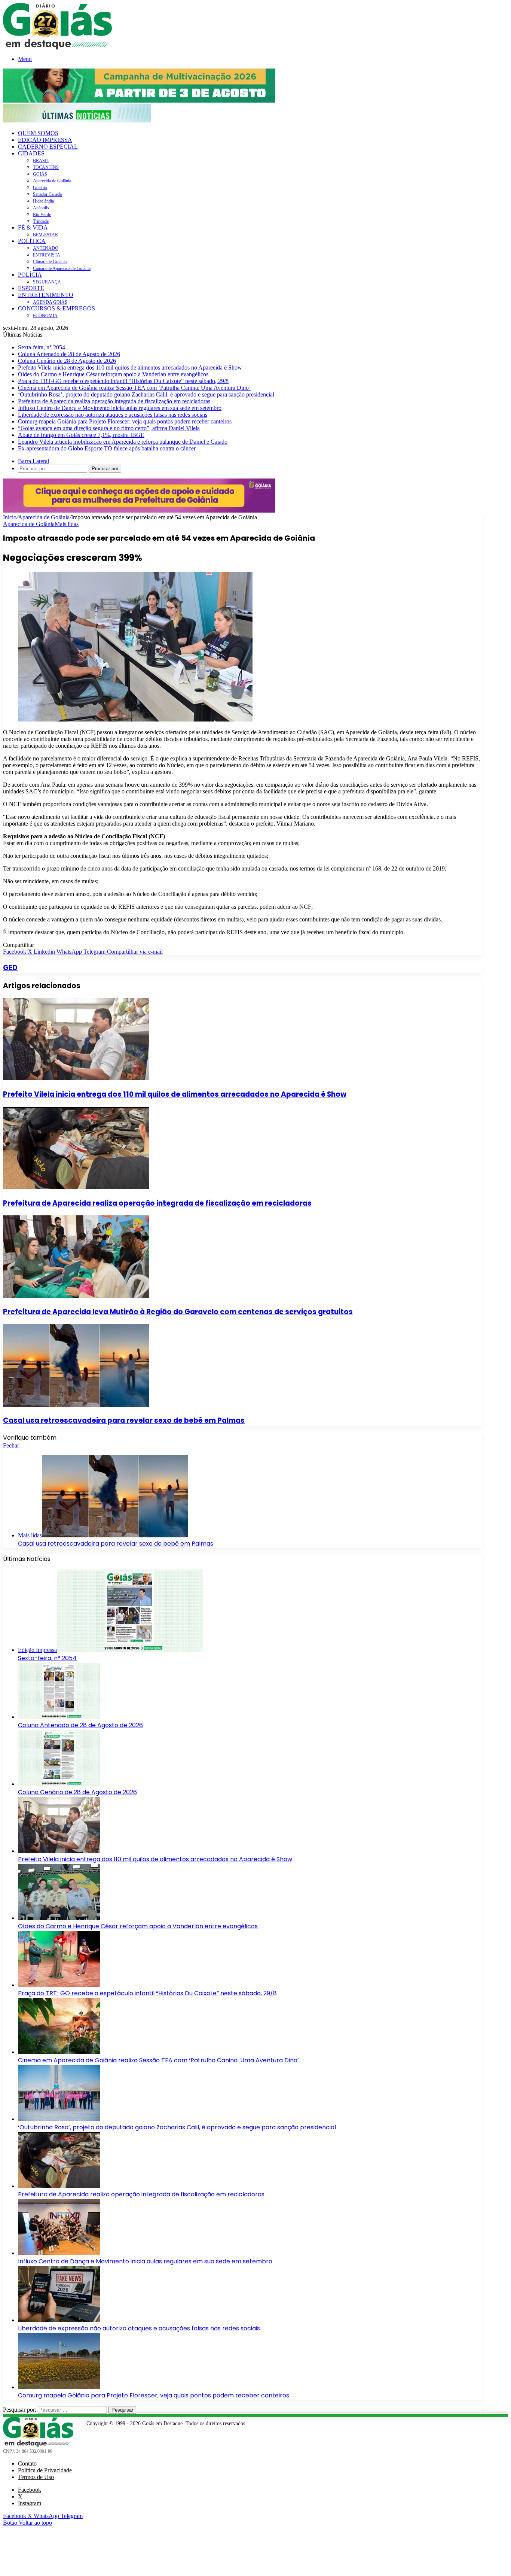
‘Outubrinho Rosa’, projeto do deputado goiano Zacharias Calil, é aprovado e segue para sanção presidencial (146, 394)
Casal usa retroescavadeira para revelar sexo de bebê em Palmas (124, 1420)
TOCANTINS (46, 167)
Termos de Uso (36, 2477)
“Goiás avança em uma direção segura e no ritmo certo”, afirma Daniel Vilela (109, 428)
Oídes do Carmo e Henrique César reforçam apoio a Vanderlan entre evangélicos (113, 374)
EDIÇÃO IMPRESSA (45, 140)
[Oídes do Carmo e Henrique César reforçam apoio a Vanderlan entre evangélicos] (59, 1918)
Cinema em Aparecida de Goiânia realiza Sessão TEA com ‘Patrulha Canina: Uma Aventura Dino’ (134, 388)
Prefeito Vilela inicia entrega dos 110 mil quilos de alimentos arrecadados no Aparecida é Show (130, 367)
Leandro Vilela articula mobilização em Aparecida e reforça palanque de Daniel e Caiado (123, 442)
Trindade (41, 221)
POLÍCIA (30, 275)
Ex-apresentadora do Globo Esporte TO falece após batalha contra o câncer (107, 448)
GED (10, 968)
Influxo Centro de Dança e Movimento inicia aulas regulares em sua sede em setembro (120, 408)
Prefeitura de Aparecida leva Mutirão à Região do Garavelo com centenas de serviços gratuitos (178, 1312)
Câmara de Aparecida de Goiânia (62, 268)
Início (10, 517)
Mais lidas (67, 524)
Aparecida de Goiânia (52, 181)
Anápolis (41, 208)
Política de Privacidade (45, 2470)
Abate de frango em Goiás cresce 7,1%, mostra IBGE (81, 435)
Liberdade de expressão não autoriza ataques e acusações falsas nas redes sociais (113, 415)
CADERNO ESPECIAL (48, 147)
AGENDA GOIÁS (50, 302)
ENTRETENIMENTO (46, 295)
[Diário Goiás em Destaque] (57, 47)
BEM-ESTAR (45, 235)
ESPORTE (31, 288)
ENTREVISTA (47, 255)
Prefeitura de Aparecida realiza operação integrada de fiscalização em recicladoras (114, 401)
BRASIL (41, 161)
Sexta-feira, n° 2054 (42, 347)
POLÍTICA (32, 241)
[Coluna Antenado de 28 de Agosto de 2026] (59, 1717)
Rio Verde (42, 215)
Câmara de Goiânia (50, 262)
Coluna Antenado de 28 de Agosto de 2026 (69, 354)
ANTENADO (46, 248)
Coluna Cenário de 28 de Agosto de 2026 (67, 361)
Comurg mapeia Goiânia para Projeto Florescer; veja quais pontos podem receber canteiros (125, 421)
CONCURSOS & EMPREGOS (56, 308)
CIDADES (31, 153)
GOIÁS (40, 174)
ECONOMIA (45, 316)
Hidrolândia (43, 201)
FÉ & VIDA (33, 227)
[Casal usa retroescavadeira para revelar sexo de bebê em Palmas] (76, 1405)
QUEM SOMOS (38, 133)
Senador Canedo (48, 194)
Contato (27, 2463)
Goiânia (40, 188)
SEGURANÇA (47, 282)
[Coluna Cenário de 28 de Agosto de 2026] (59, 1784)
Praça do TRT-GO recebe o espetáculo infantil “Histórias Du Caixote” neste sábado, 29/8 (123, 381)
